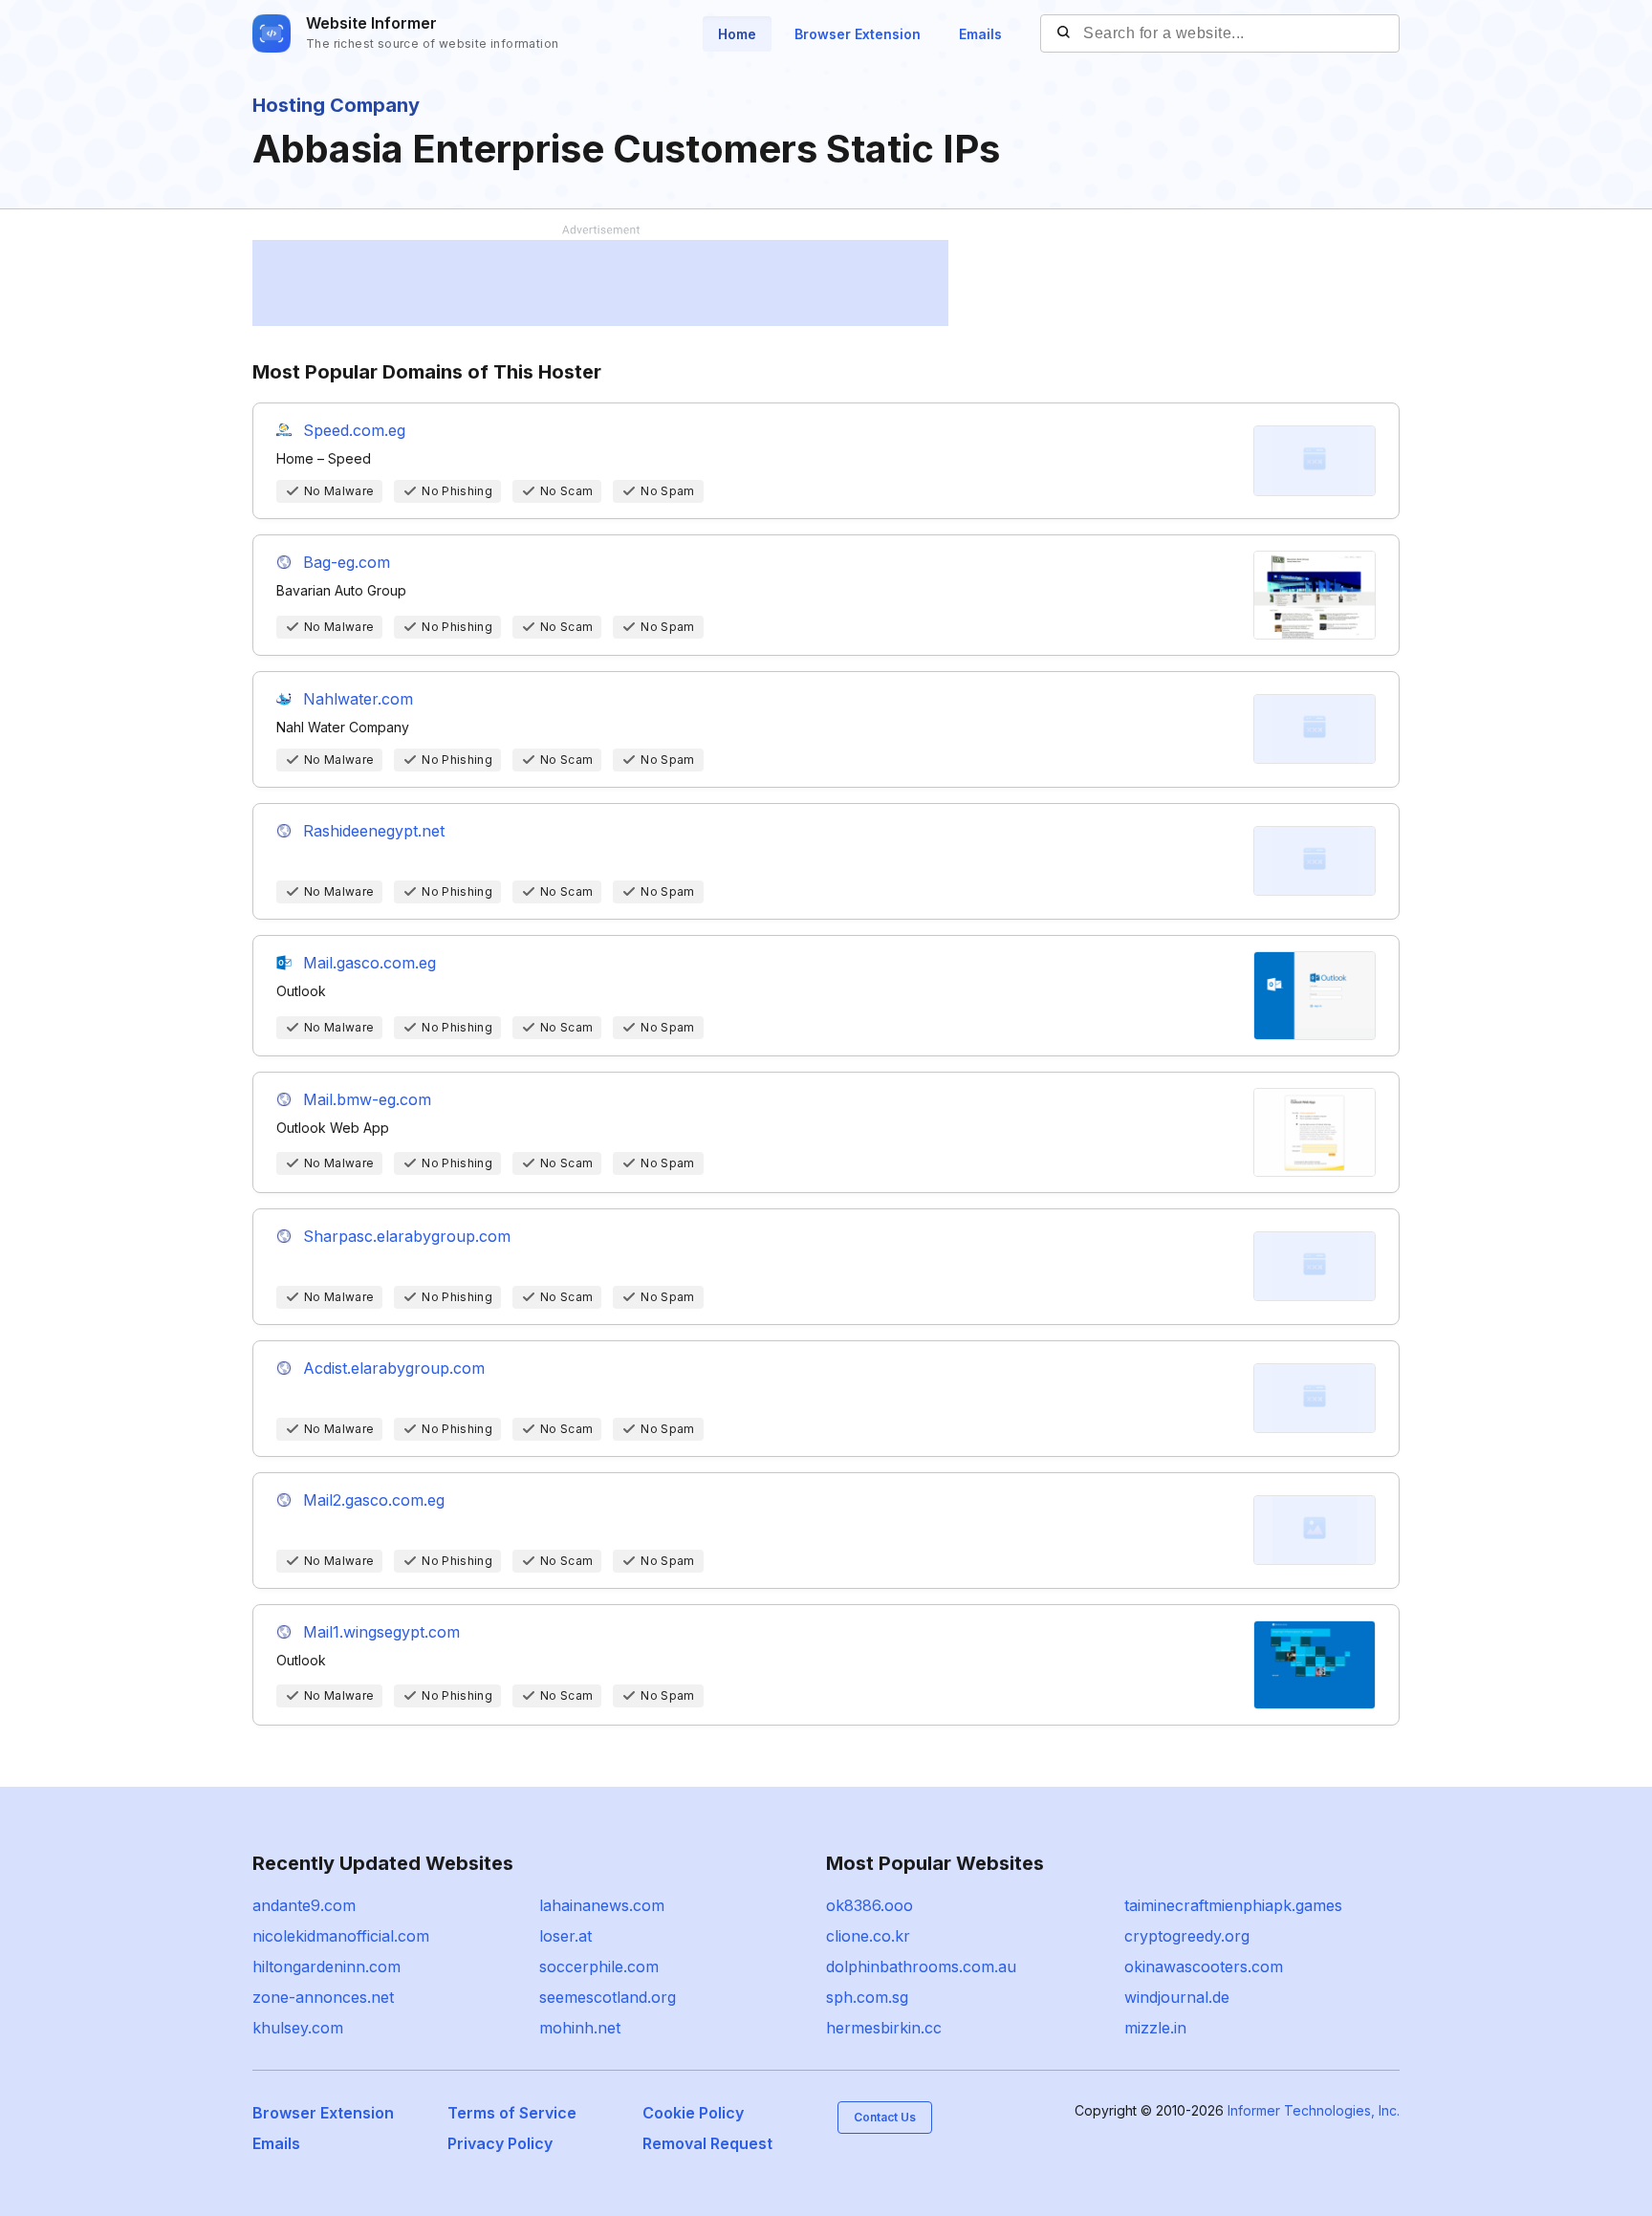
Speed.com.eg (354, 430)
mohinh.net (580, 2028)
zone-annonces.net (323, 1997)
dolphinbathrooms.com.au (921, 1966)
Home (737, 34)
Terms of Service (512, 2113)
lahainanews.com (602, 1905)
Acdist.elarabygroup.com (394, 1368)
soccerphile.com (599, 1966)
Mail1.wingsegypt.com (381, 1632)
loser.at (565, 1936)
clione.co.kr (868, 1936)
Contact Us (885, 2117)
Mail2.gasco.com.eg (374, 1500)
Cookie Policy (693, 2113)
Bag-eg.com (347, 562)
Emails (980, 34)
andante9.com (304, 1905)
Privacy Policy (500, 2143)
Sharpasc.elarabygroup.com (407, 1236)
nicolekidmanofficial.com (341, 1936)
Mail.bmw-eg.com (367, 1099)
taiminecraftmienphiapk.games (1233, 1905)
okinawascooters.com (1204, 1966)
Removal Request (707, 2143)
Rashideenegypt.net (374, 831)
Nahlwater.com (358, 699)
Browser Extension (858, 34)
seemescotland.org (608, 1997)
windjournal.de (1177, 1997)
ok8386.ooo (869, 1905)
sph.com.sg (867, 1997)
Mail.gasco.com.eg (370, 963)
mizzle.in (1155, 2028)
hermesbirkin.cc (884, 2028)
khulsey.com (298, 2028)
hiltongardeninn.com (326, 1966)
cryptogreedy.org (1187, 1936)
